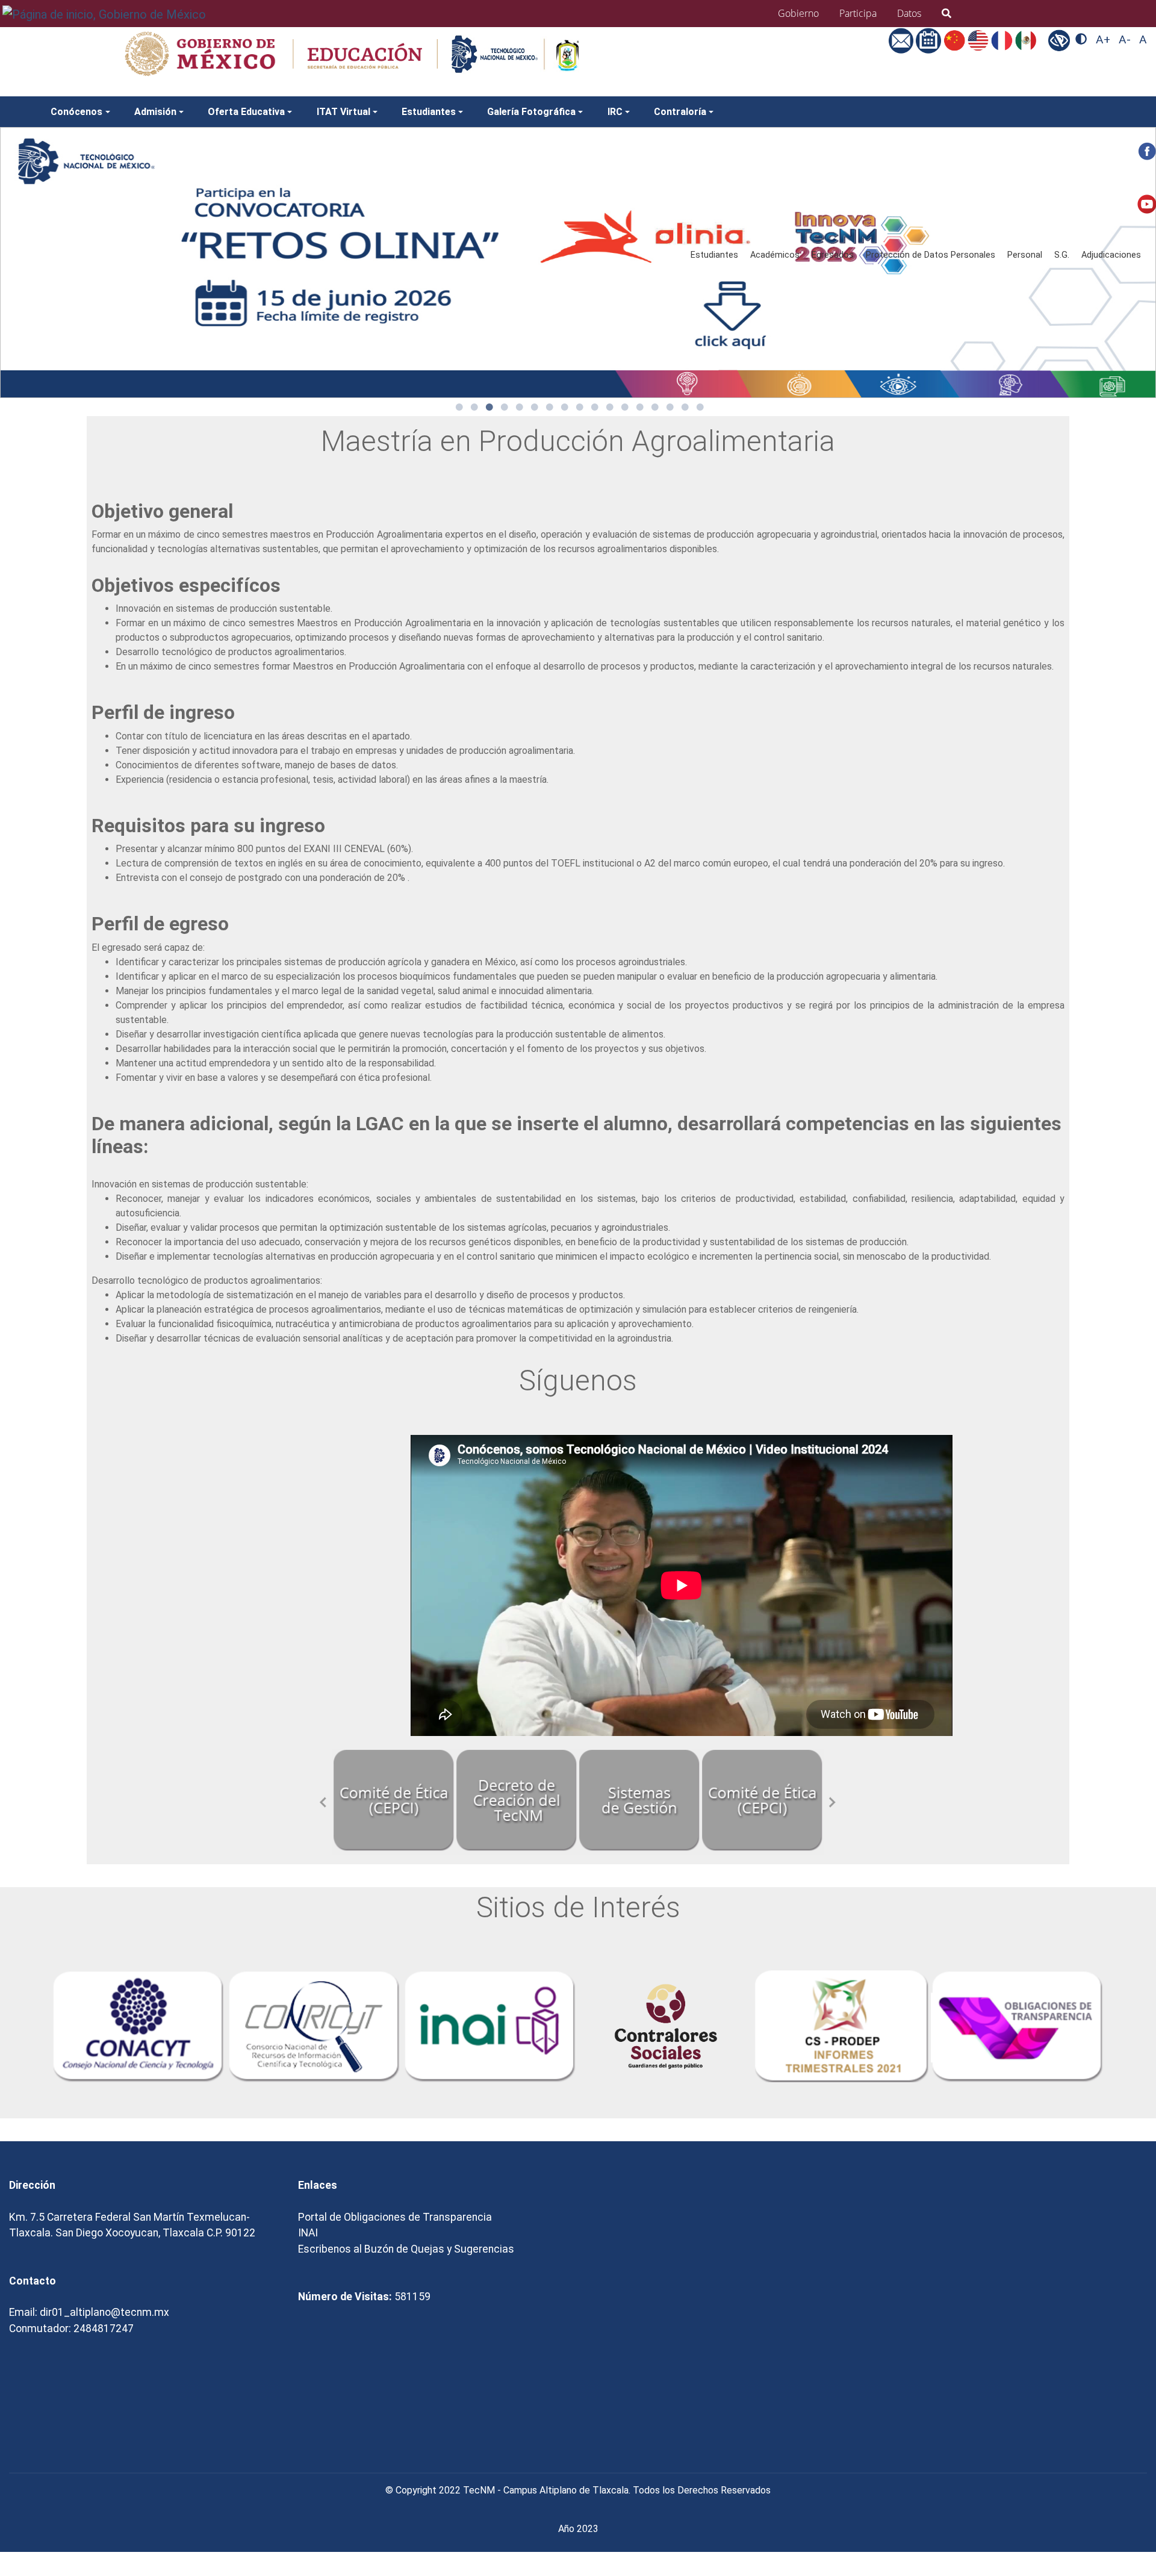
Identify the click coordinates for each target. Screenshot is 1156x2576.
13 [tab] (640, 407)
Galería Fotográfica (531, 112)
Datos (909, 13)
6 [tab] (535, 407)
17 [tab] (700, 407)
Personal (1025, 255)
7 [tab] (550, 407)
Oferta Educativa (246, 112)
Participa (858, 13)
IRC (615, 112)
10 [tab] (595, 407)
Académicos (775, 255)
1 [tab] (459, 407)
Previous (323, 1802)
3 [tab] (489, 407)
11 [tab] (610, 407)
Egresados (833, 255)
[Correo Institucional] (903, 40)
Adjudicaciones (1111, 255)
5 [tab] (520, 407)
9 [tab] (580, 407)
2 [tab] (474, 407)
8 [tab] (565, 407)
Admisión (155, 112)
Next (833, 1802)
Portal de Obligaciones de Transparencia (395, 2217)
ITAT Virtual (343, 112)
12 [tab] (625, 407)
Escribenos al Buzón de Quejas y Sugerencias (406, 2249)
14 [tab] (655, 407)
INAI (308, 2233)
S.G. (1062, 255)
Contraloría (680, 112)
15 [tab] (670, 407)
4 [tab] (505, 407)
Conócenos (76, 112)
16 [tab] (685, 407)
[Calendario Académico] (930, 40)
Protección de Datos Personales (931, 255)
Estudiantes (714, 255)
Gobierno (798, 13)
